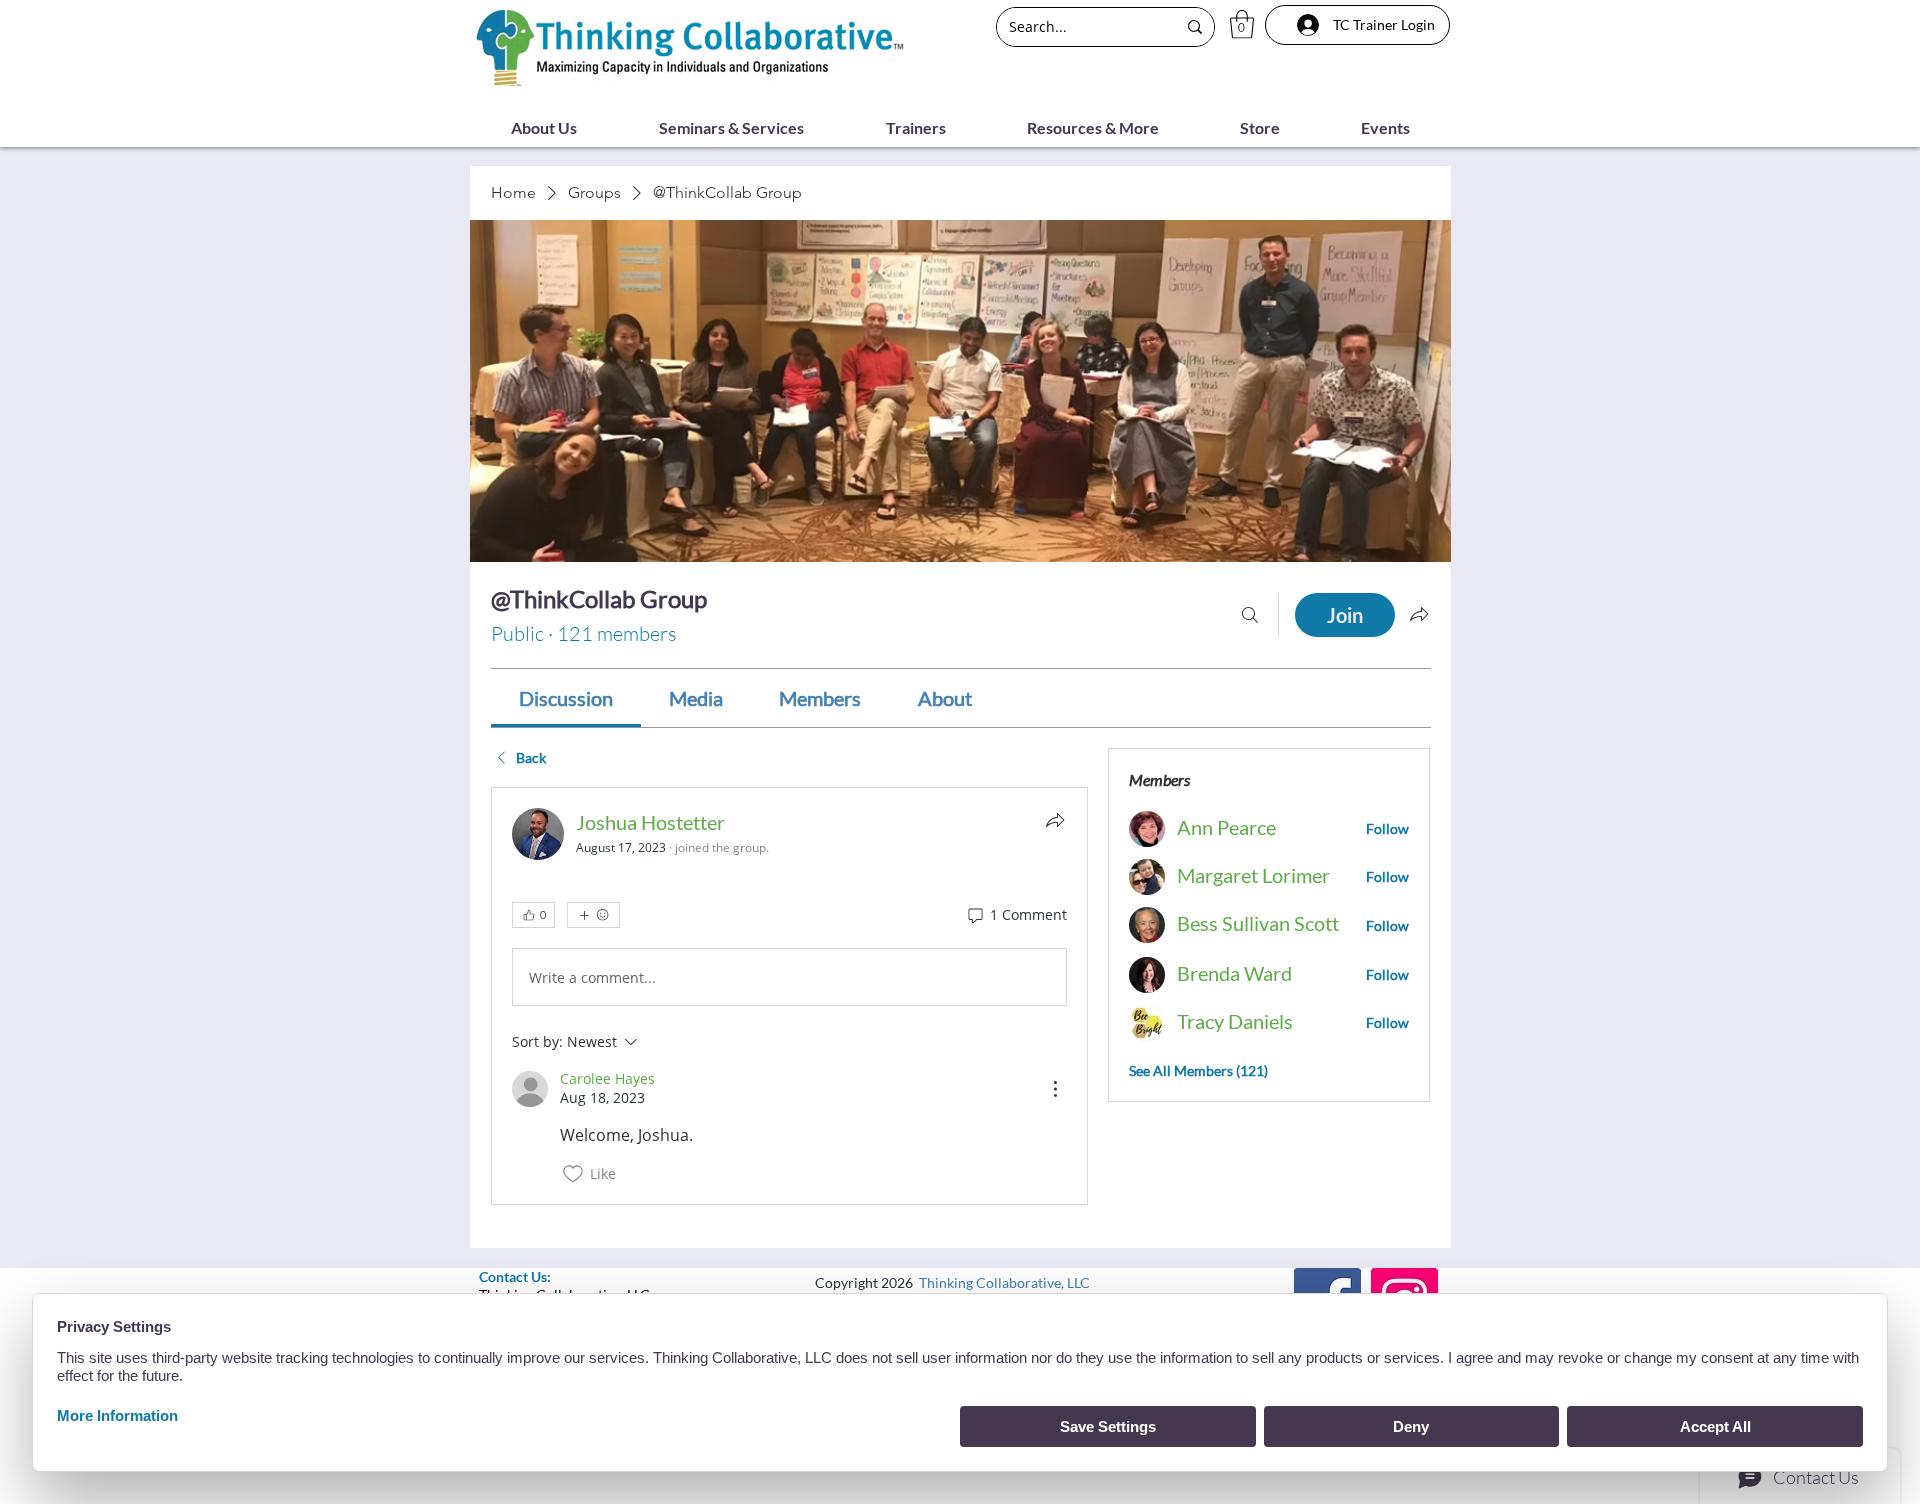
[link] (566, 698)
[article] (790, 996)
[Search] (1250, 615)
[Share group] (1419, 614)
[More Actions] (1055, 1089)
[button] (1242, 24)
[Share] (1055, 820)
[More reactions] (593, 915)
